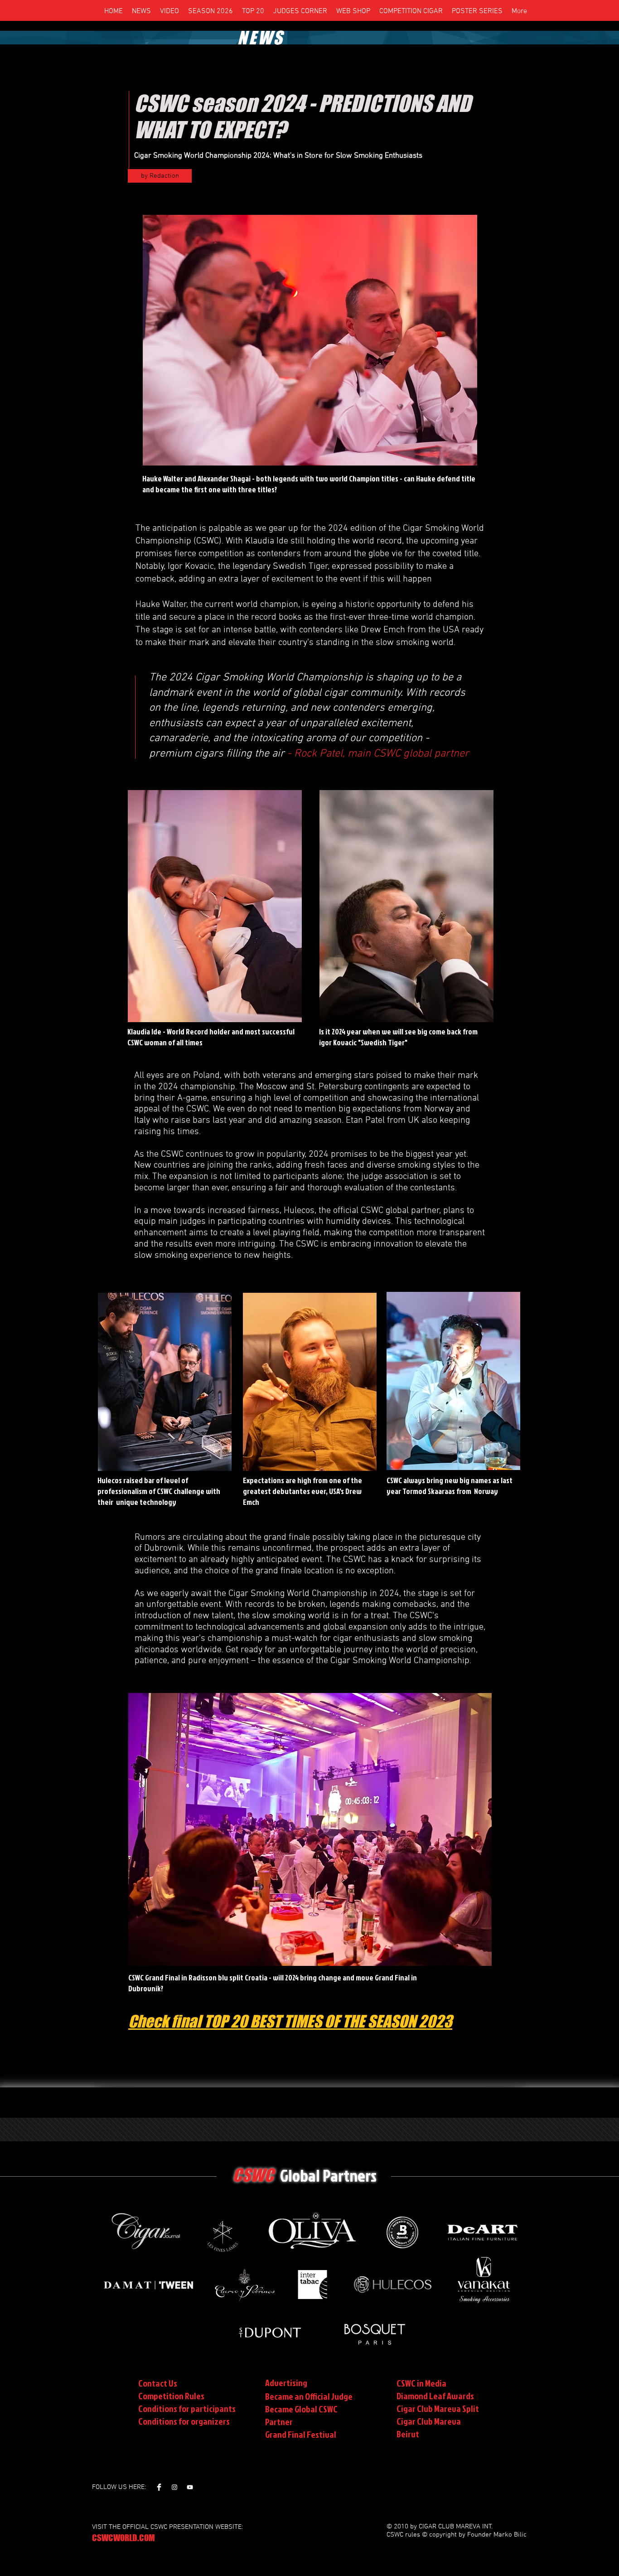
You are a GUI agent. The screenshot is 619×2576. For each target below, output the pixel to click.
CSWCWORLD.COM (123, 2538)
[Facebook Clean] (159, 2487)
